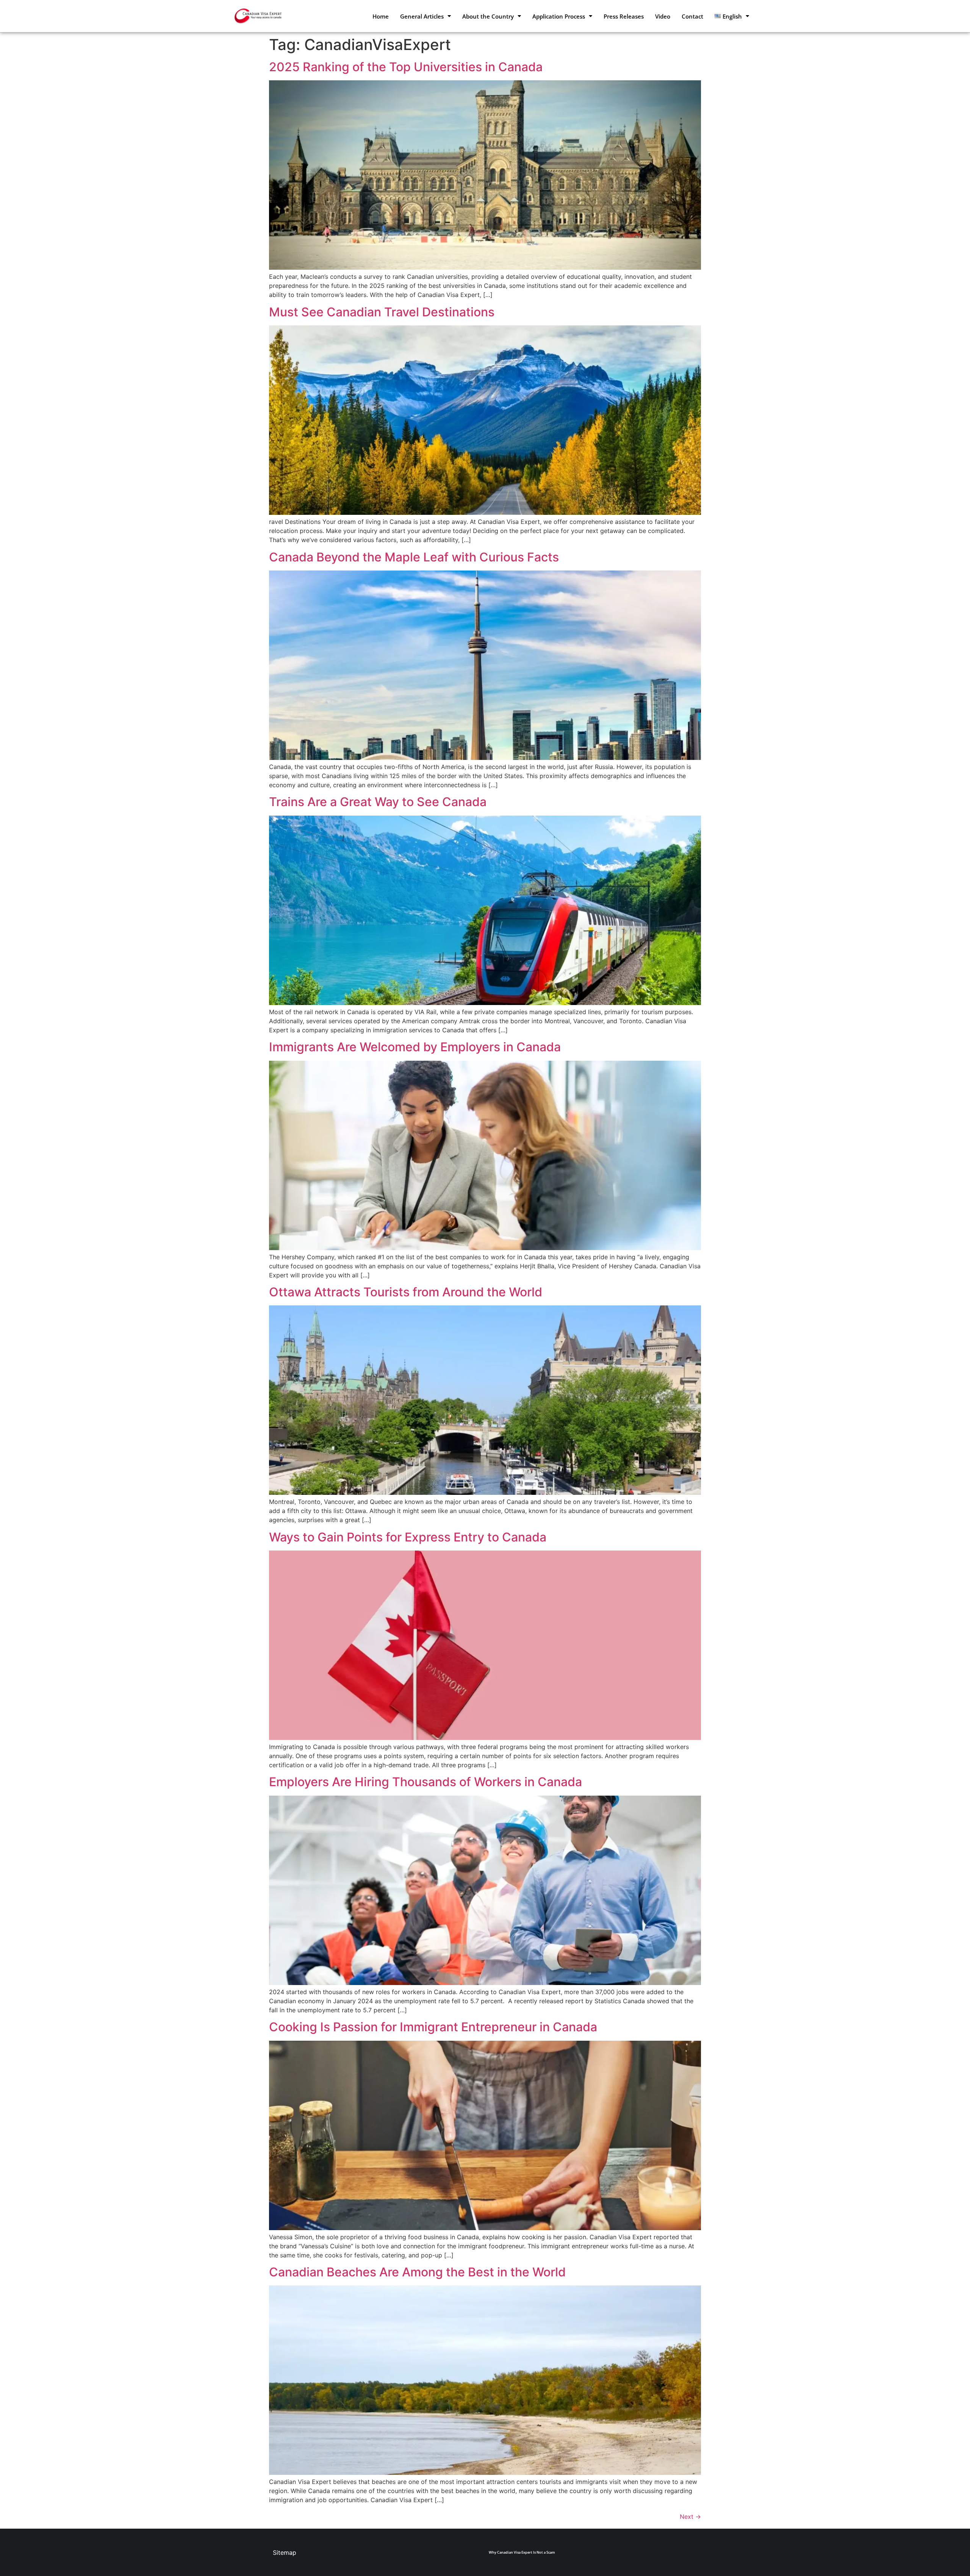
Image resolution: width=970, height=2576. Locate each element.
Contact (692, 16)
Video (663, 16)
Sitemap (285, 2553)
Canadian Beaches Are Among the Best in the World (417, 2272)
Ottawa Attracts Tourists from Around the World (406, 1292)
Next (690, 2517)
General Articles (422, 16)
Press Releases (624, 16)
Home (381, 16)
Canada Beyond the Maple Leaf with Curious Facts (414, 557)
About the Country (488, 16)
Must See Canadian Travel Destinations (382, 312)
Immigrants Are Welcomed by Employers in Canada (415, 1047)
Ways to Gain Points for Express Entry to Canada (408, 1537)
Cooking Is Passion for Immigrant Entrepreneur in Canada (433, 2027)
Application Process (559, 16)
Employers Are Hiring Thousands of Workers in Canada (426, 1782)
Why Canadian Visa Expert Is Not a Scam (522, 2552)
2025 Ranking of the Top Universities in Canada (406, 67)
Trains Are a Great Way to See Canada (378, 802)
